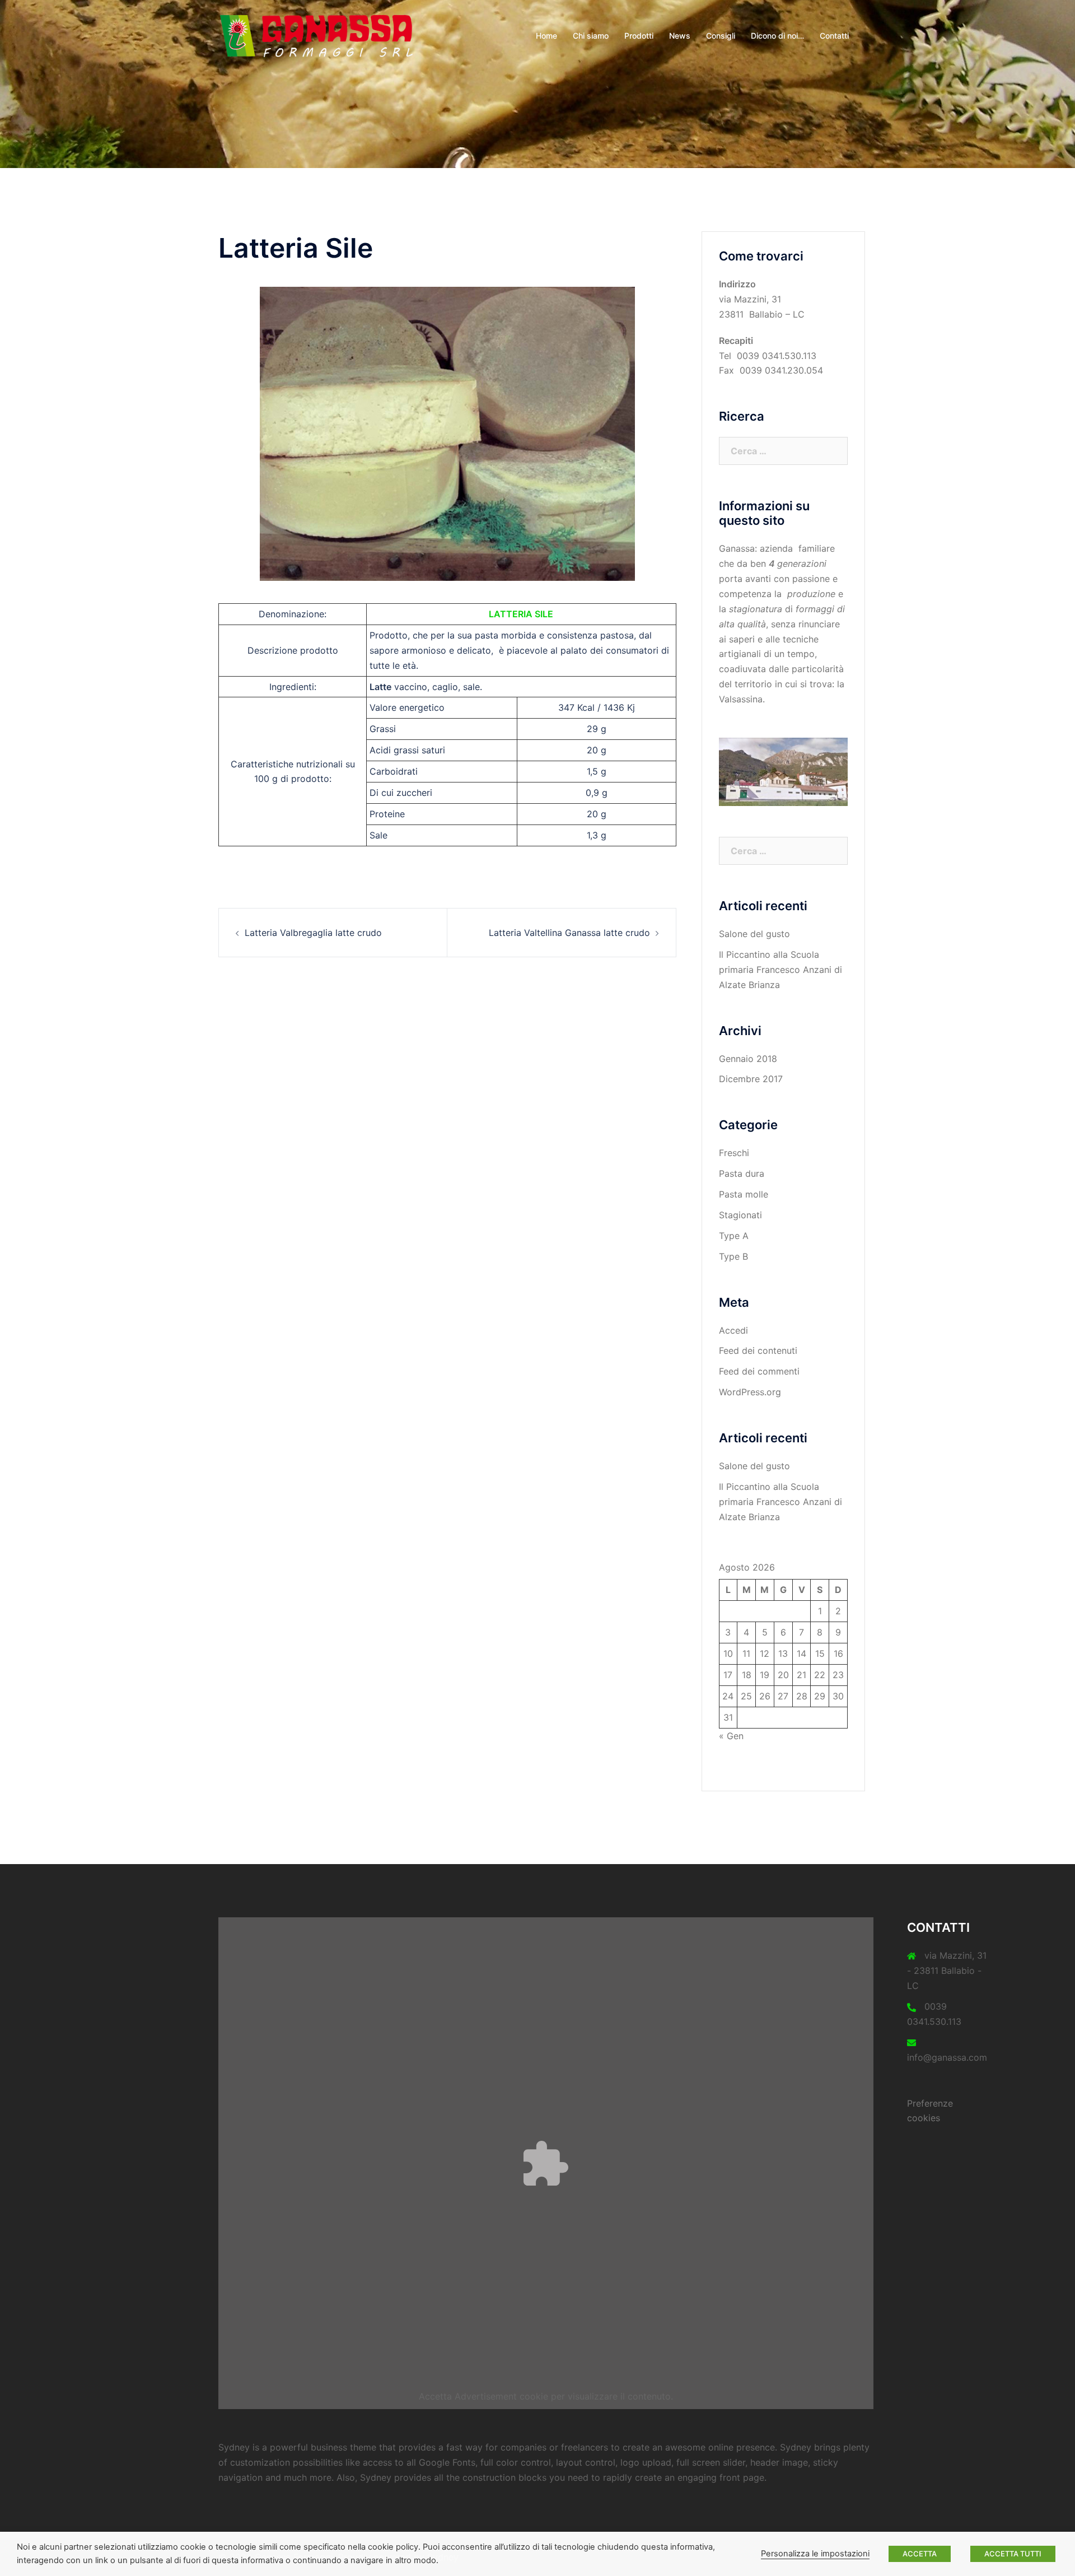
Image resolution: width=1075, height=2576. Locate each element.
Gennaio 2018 (748, 1059)
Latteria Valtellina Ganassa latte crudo (569, 933)
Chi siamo (591, 36)
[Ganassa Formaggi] (319, 35)
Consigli (721, 36)
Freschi (734, 1153)
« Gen (731, 1736)
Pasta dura (742, 1173)
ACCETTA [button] (920, 2554)
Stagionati (740, 1215)
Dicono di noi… (777, 36)
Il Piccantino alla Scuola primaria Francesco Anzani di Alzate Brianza (780, 970)
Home (546, 36)
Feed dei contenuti (758, 1350)
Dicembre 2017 (751, 1079)
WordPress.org (750, 1392)
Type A (734, 1236)
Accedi (733, 1330)
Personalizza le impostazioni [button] (815, 2554)
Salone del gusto (754, 934)
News (680, 36)
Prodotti (639, 36)
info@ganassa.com (947, 2057)
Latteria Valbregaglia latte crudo (313, 933)
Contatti (834, 36)
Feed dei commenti (759, 1371)
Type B (733, 1256)
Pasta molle (744, 1194)
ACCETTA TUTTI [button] (1013, 2554)
